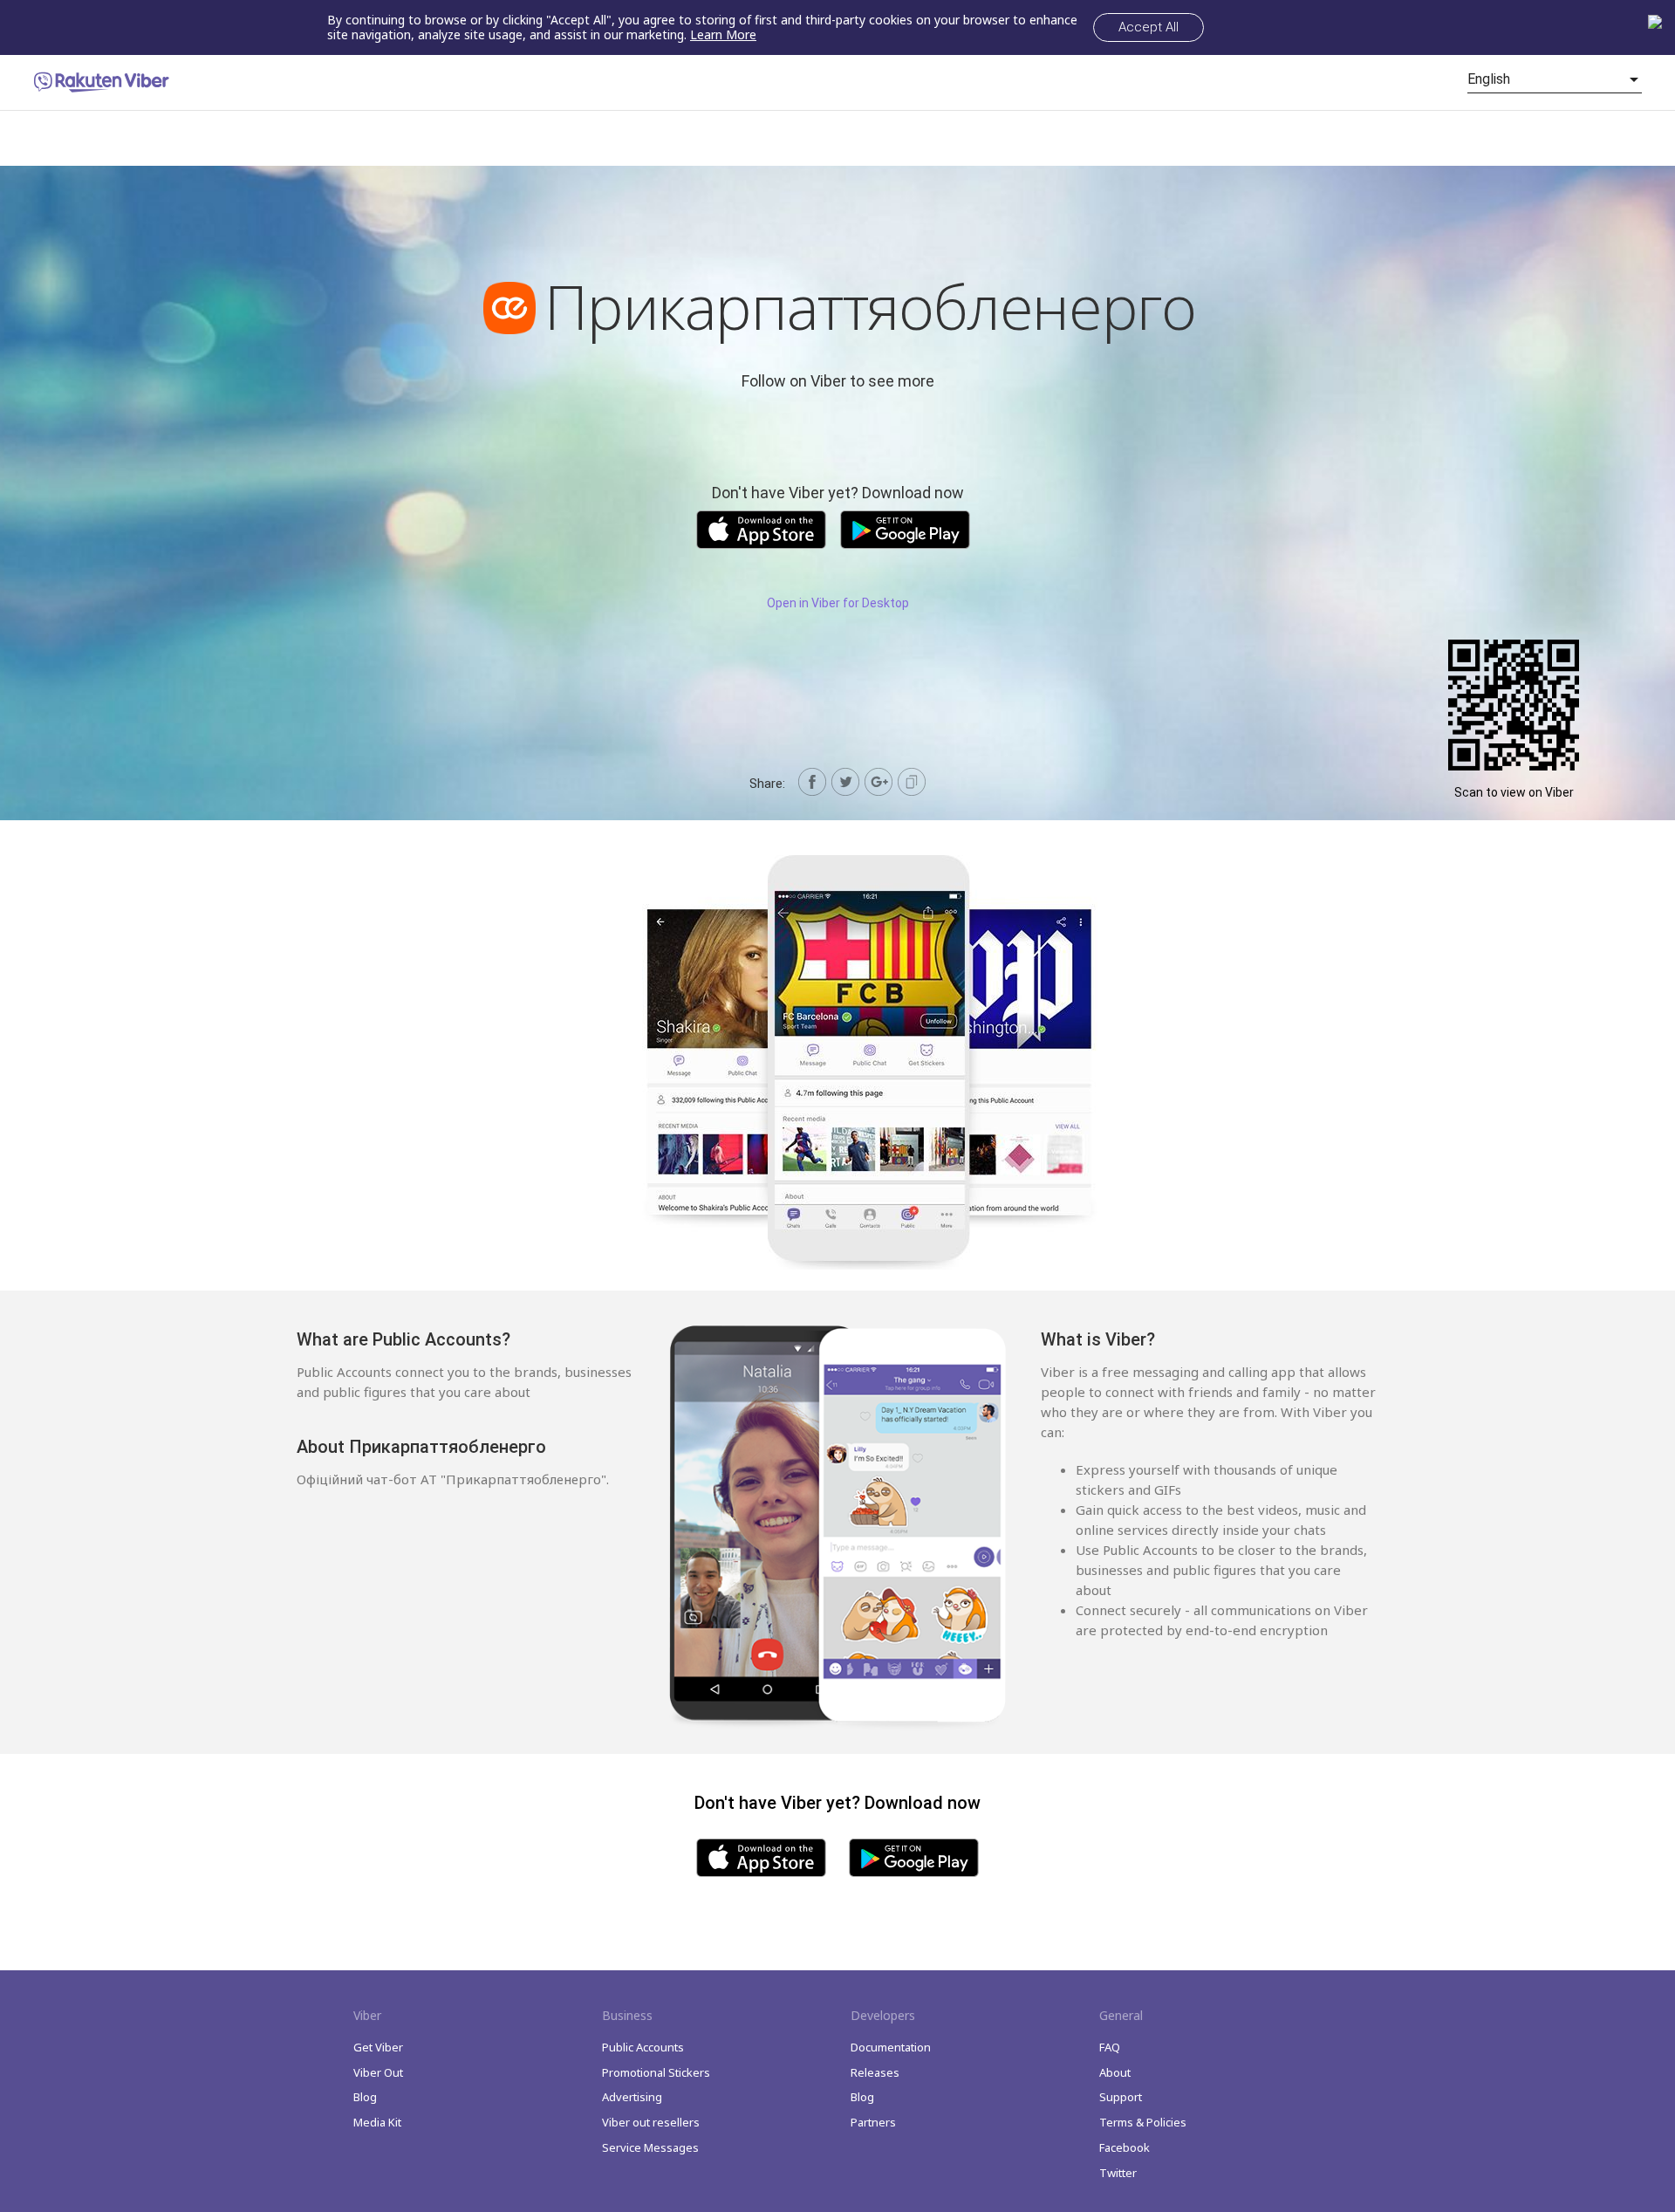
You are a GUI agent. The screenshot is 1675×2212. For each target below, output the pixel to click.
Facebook (1125, 2147)
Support (1121, 2097)
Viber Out (378, 2072)
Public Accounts (643, 2047)
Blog (365, 2097)
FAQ (1110, 2047)
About (1115, 2072)
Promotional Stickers (656, 2072)
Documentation (891, 2047)
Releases (875, 2072)
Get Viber (378, 2047)
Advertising (632, 2097)
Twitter (1118, 2173)
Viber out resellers (651, 2122)
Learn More (723, 34)
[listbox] (1555, 79)
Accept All (1149, 27)
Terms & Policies (1143, 2122)
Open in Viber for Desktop (838, 603)
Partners (873, 2122)
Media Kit (377, 2122)
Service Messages (650, 2147)
